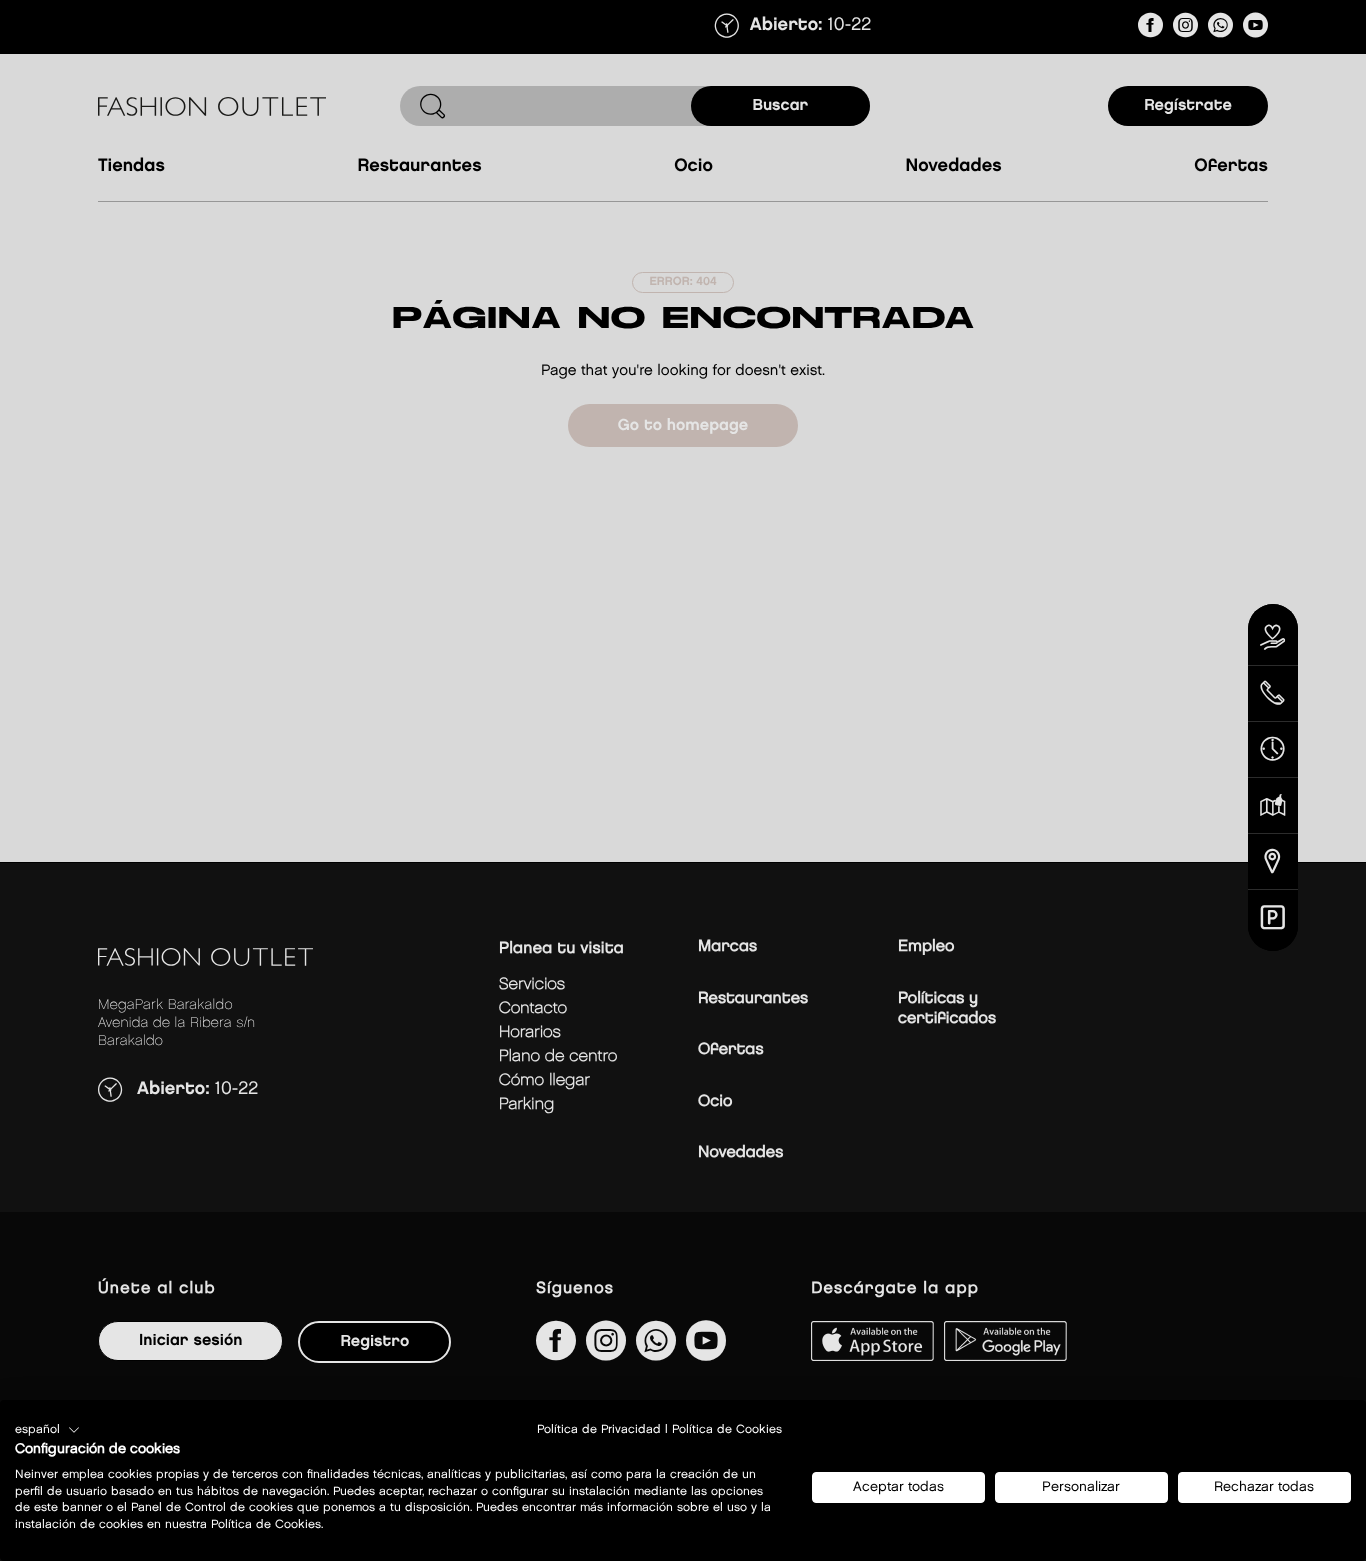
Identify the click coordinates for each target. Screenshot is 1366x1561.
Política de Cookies (727, 1429)
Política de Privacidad (599, 1429)
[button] (47, 1430)
